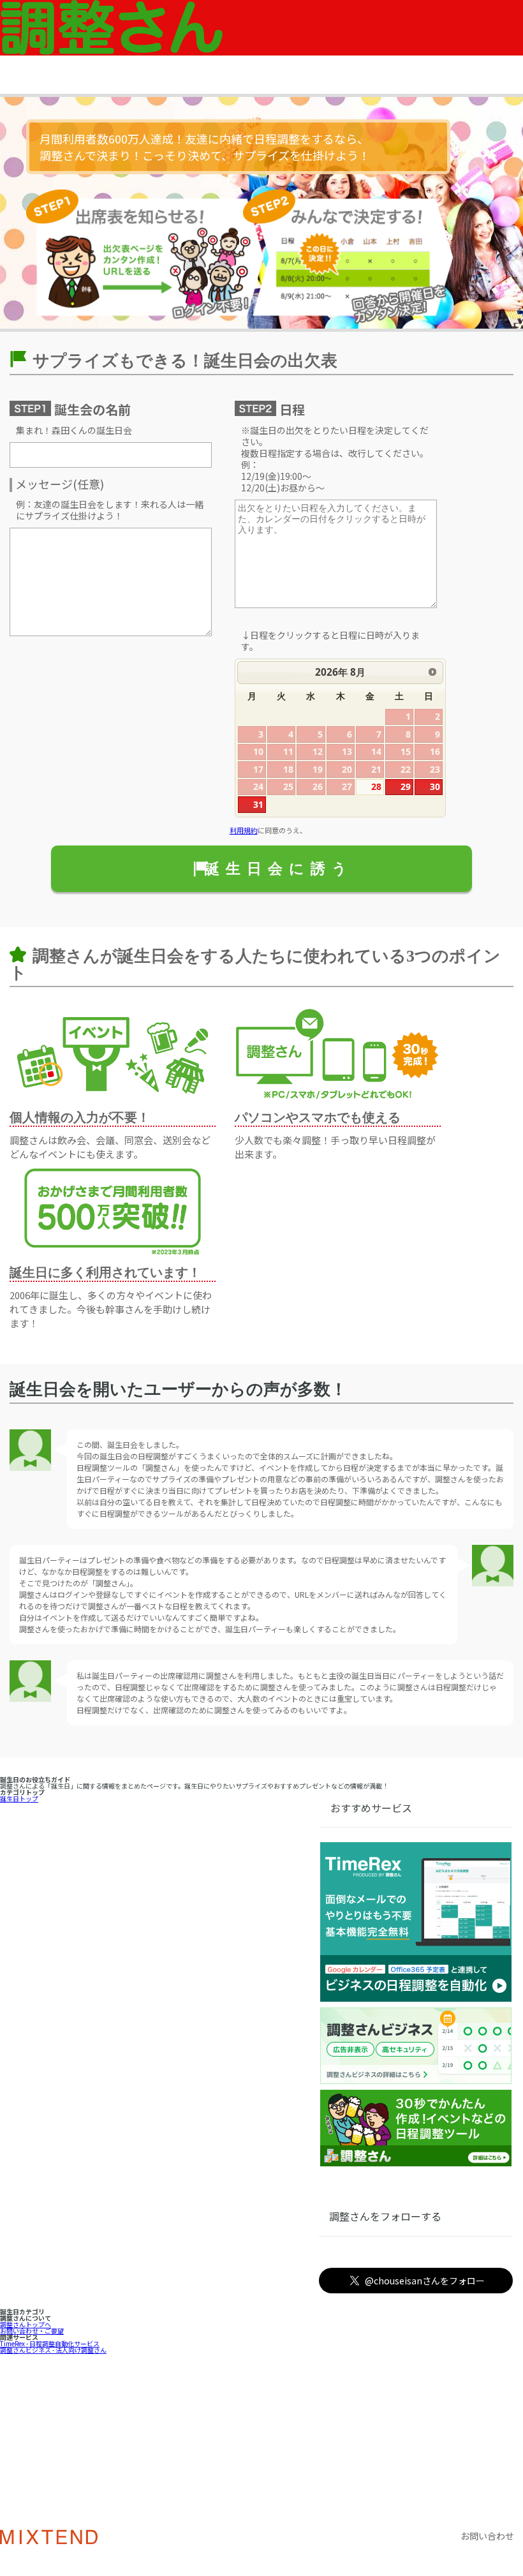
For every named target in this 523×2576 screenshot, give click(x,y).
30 (435, 786)
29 (406, 786)
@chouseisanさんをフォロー (425, 2281)
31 (258, 804)
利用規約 (244, 830)
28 (376, 786)
